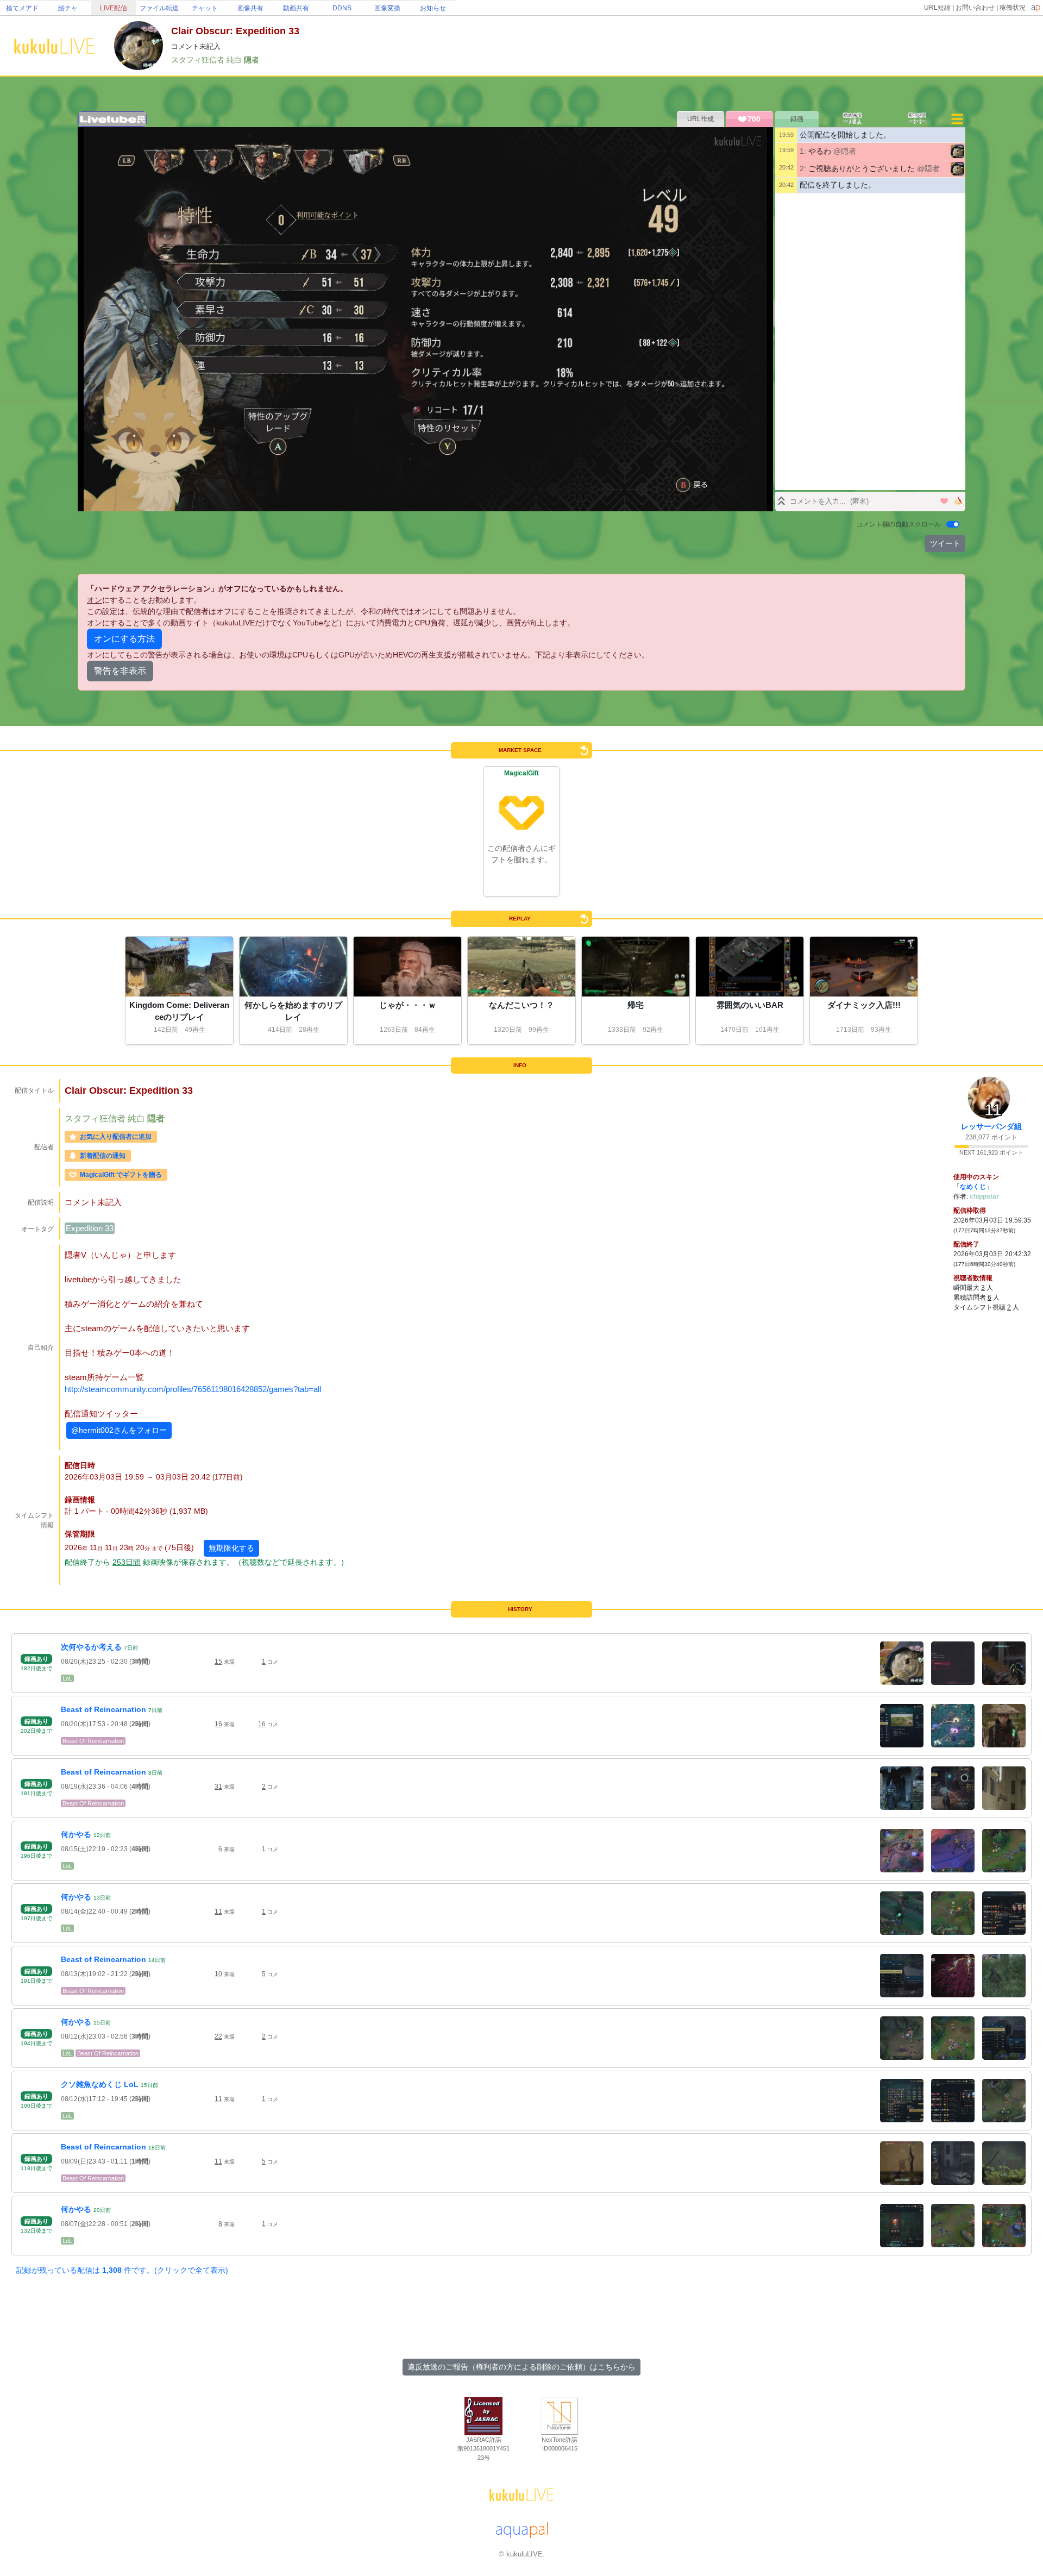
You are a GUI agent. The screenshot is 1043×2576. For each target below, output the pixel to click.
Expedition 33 (90, 1228)
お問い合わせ (975, 8)
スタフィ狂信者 (199, 60)
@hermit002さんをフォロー (119, 1430)
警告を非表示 (120, 671)
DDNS (342, 8)
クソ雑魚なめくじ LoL (100, 2084)
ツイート (945, 543)
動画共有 (296, 8)
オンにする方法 (124, 639)
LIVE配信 (114, 8)
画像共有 (250, 8)
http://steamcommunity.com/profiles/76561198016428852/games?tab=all (193, 1389)
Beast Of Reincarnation (93, 1741)
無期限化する (231, 1548)
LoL (67, 1678)
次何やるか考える (91, 1647)
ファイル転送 (159, 8)
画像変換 (387, 8)
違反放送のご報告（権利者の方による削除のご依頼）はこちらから (521, 2367)
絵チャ (68, 8)
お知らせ (433, 8)
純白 (235, 60)
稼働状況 (1013, 8)
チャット (205, 8)
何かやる (76, 1834)
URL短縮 (937, 8)
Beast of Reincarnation (103, 1709)
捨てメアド (22, 8)
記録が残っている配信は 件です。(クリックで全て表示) (122, 2270)
